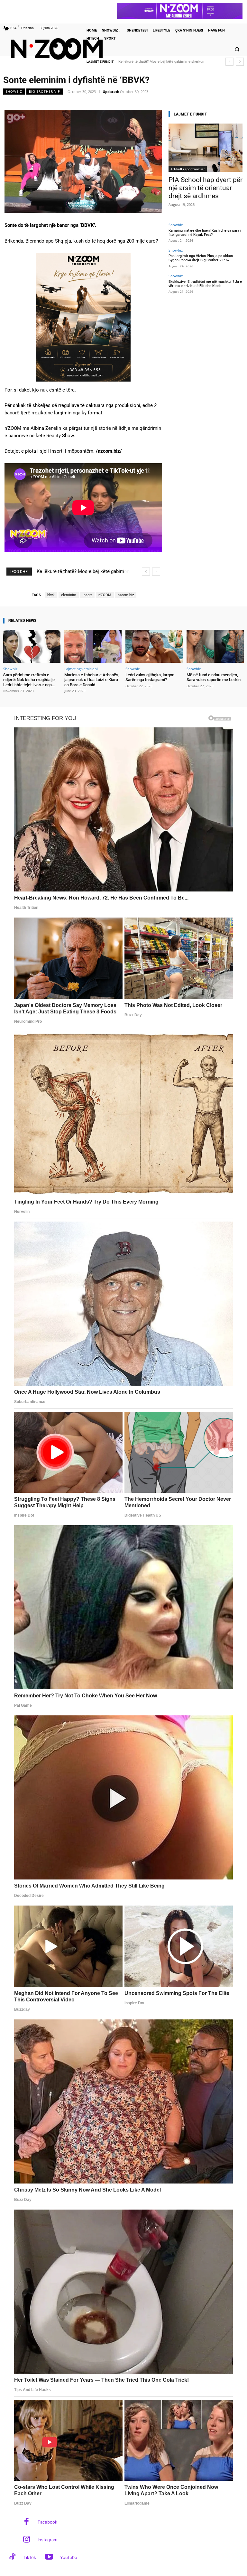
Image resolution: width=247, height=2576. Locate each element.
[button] (237, 49)
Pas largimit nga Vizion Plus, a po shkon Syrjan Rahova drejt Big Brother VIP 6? (201, 258)
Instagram (47, 2540)
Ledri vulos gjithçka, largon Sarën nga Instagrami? (150, 677)
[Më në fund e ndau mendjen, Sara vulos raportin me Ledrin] (215, 646)
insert (87, 595)
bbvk (51, 595)
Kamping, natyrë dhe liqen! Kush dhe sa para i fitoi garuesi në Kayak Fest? (205, 233)
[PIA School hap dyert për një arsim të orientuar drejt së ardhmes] (206, 148)
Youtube (69, 2557)
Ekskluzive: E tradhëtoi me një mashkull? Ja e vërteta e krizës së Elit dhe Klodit (205, 284)
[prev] (229, 62)
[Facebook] (27, 2522)
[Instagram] (27, 2540)
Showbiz (14, 91)
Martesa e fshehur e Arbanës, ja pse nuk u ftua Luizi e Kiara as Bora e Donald (92, 680)
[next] (240, 62)
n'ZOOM (105, 595)
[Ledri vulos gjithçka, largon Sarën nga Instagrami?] (154, 646)
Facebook (47, 2522)
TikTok (30, 2557)
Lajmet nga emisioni (81, 669)
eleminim (69, 595)
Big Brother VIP (45, 91)
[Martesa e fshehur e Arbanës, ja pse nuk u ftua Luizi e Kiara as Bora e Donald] (93, 646)
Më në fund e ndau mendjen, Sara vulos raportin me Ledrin (214, 677)
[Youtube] (49, 2558)
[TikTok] (12, 2558)
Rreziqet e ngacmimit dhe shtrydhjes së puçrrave (158, 62)
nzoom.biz (126, 595)
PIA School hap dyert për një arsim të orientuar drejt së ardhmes (206, 188)
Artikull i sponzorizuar (188, 169)
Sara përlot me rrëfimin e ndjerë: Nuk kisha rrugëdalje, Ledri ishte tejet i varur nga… (29, 680)
